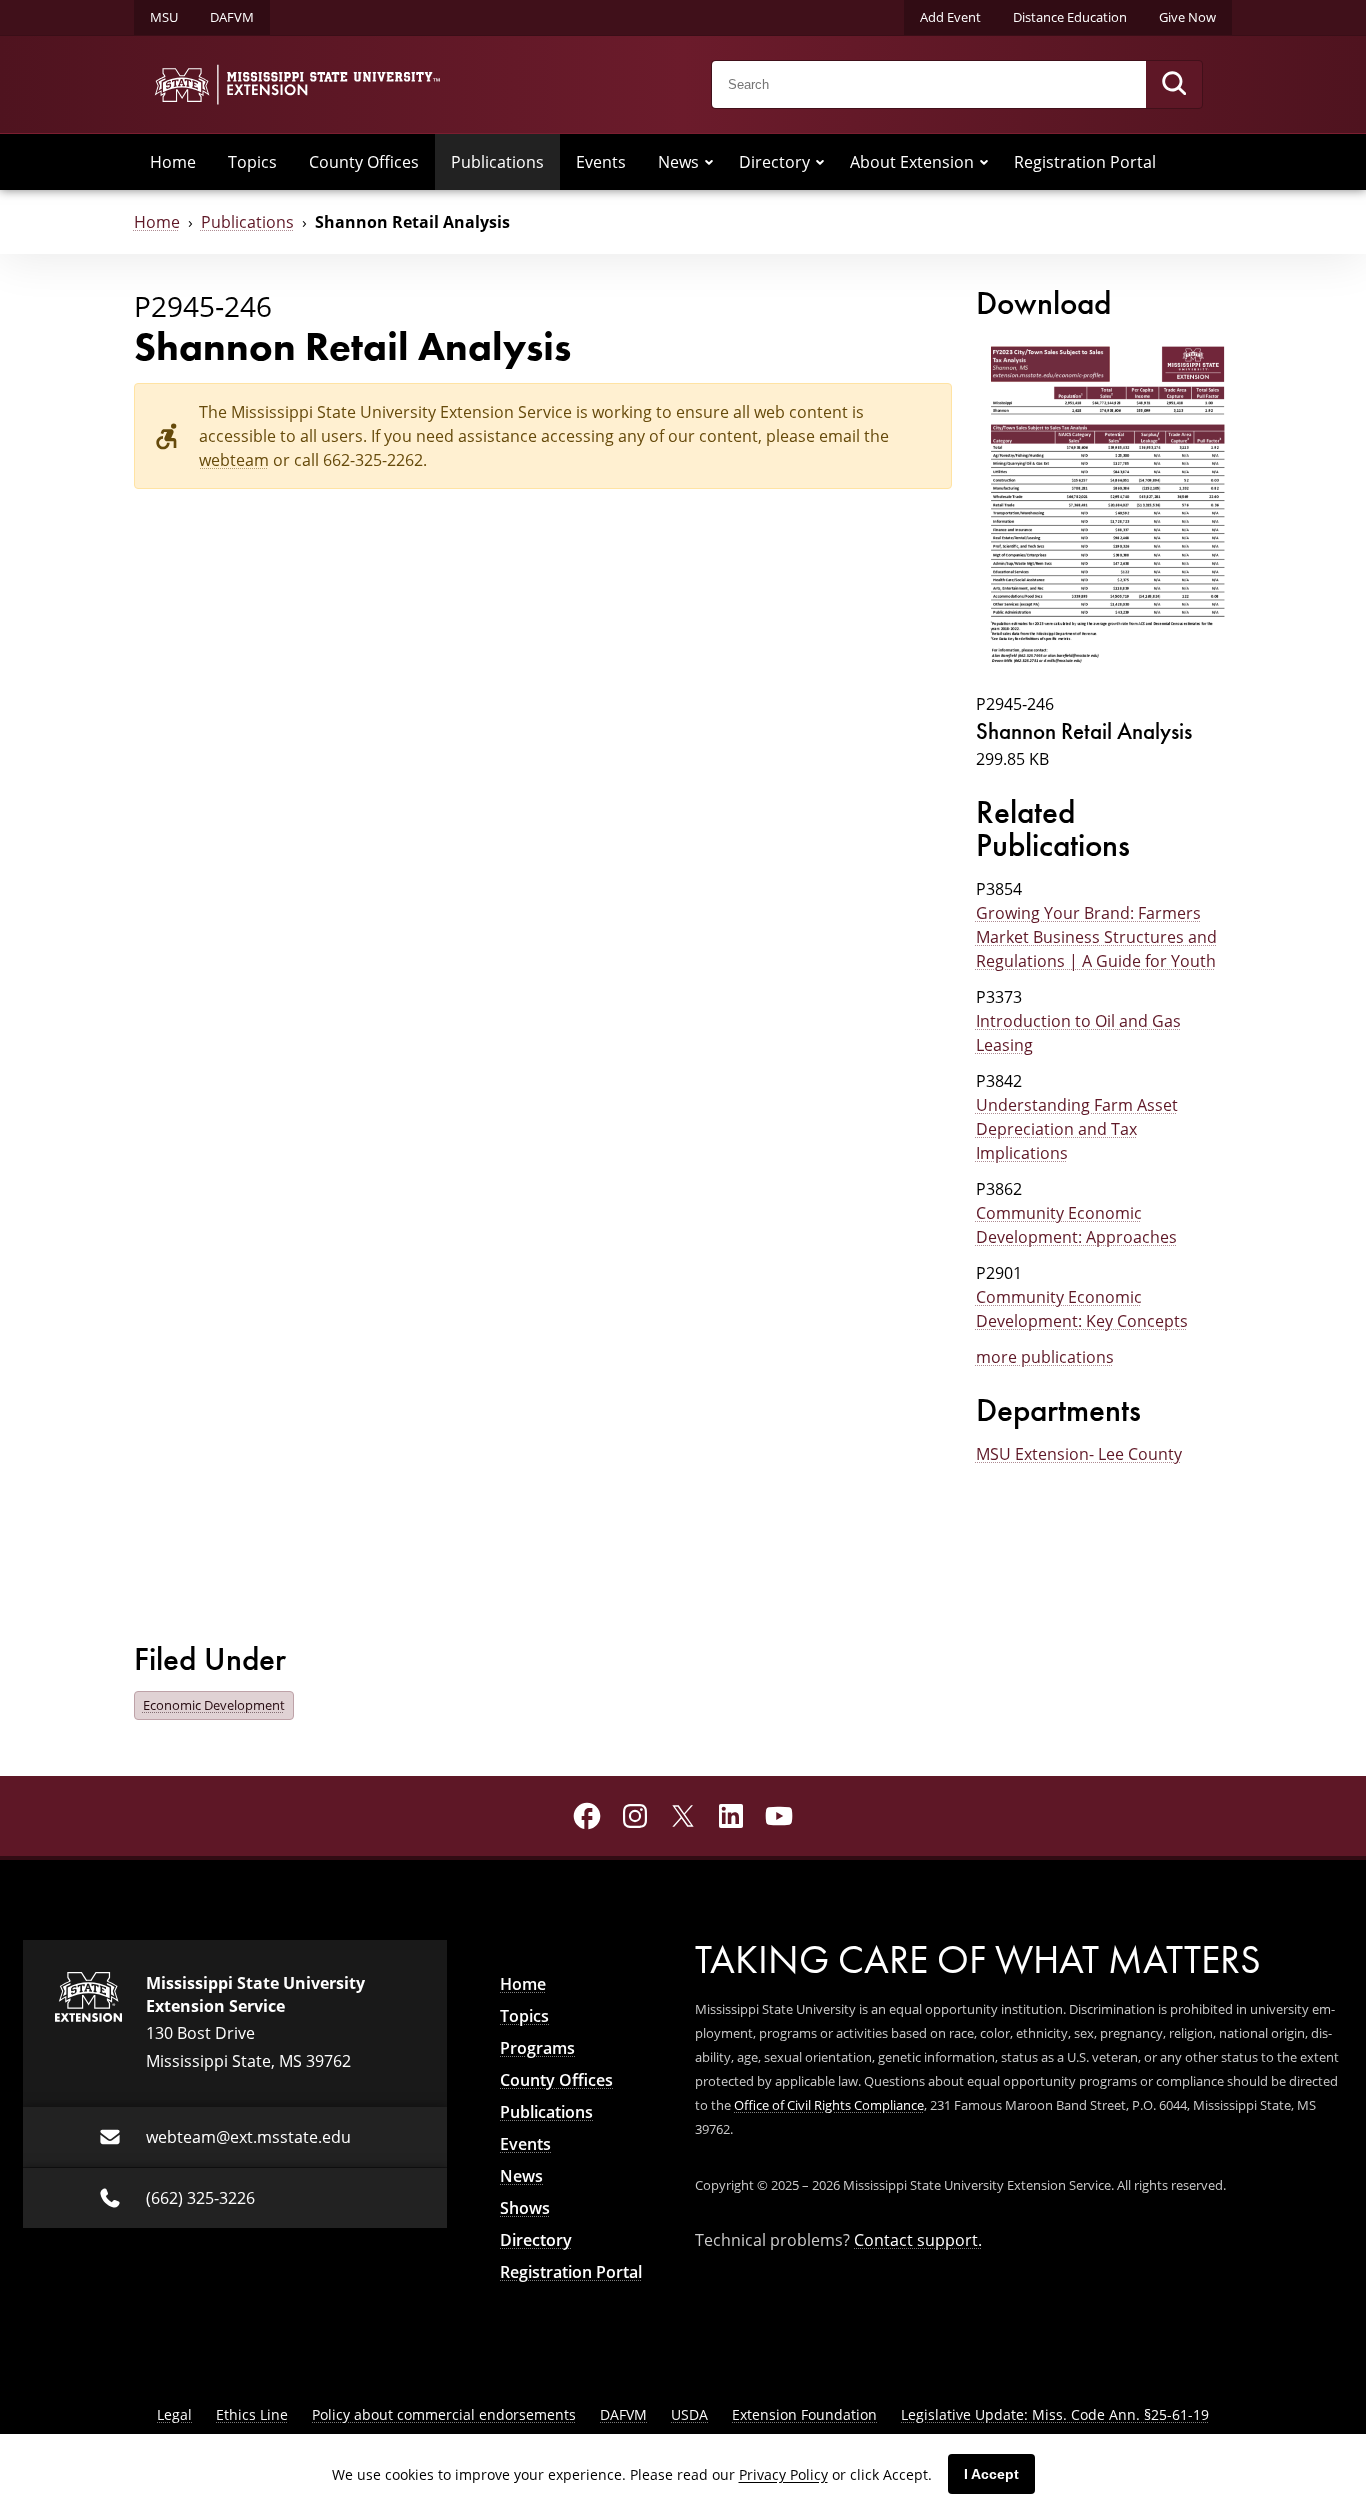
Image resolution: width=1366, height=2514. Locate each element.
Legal (174, 2414)
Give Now (1187, 17)
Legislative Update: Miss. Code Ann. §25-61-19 (1055, 2414)
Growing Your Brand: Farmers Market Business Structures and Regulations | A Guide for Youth (1096, 937)
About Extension (912, 162)
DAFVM (232, 17)
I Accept (991, 2474)
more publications (1045, 1357)
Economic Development (214, 1705)
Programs (537, 2048)
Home (173, 162)
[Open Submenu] (709, 162)
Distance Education (1070, 17)
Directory (774, 162)
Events (601, 162)
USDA (689, 2414)
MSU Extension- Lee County (1079, 1454)
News (678, 162)
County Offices (364, 162)
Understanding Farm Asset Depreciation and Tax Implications (1077, 1129)
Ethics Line (252, 2414)
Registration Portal (1085, 162)
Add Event (950, 17)
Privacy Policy (783, 2474)
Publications (497, 162)
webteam (234, 460)
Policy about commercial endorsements (444, 2414)
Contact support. (918, 2240)
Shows (525, 2208)
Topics (252, 162)
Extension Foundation (804, 2414)
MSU (164, 17)
